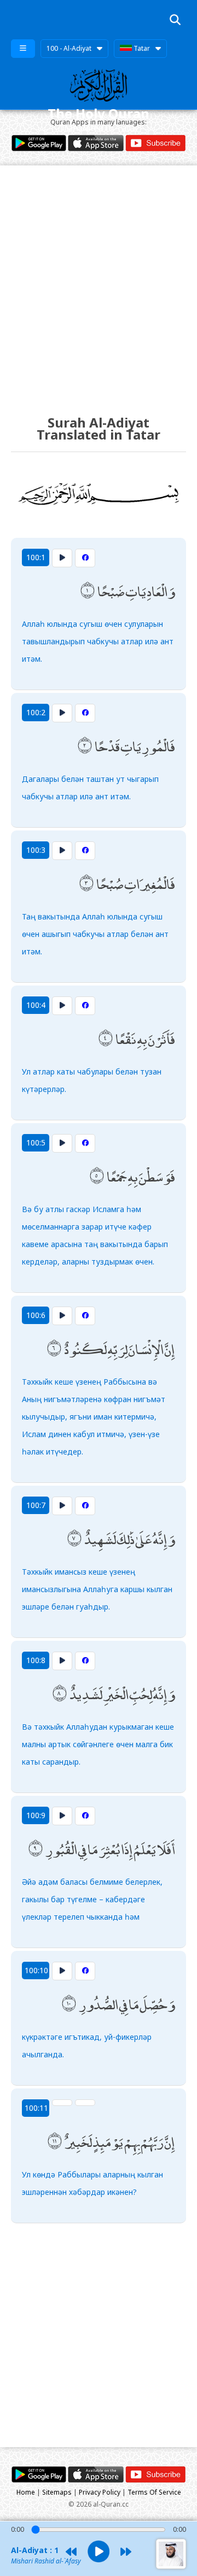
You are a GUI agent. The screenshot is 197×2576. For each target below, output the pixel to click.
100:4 (36, 1005)
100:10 (36, 1970)
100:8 (36, 1660)
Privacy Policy (100, 2492)
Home (26, 2492)
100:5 (36, 1142)
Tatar (141, 48)
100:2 (36, 712)
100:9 (36, 1815)
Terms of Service (154, 2492)
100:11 (36, 2108)
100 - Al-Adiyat (69, 48)
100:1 (36, 557)
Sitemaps (57, 2492)
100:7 (36, 1505)
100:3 (36, 850)
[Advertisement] (99, 280)
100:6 (36, 1315)
